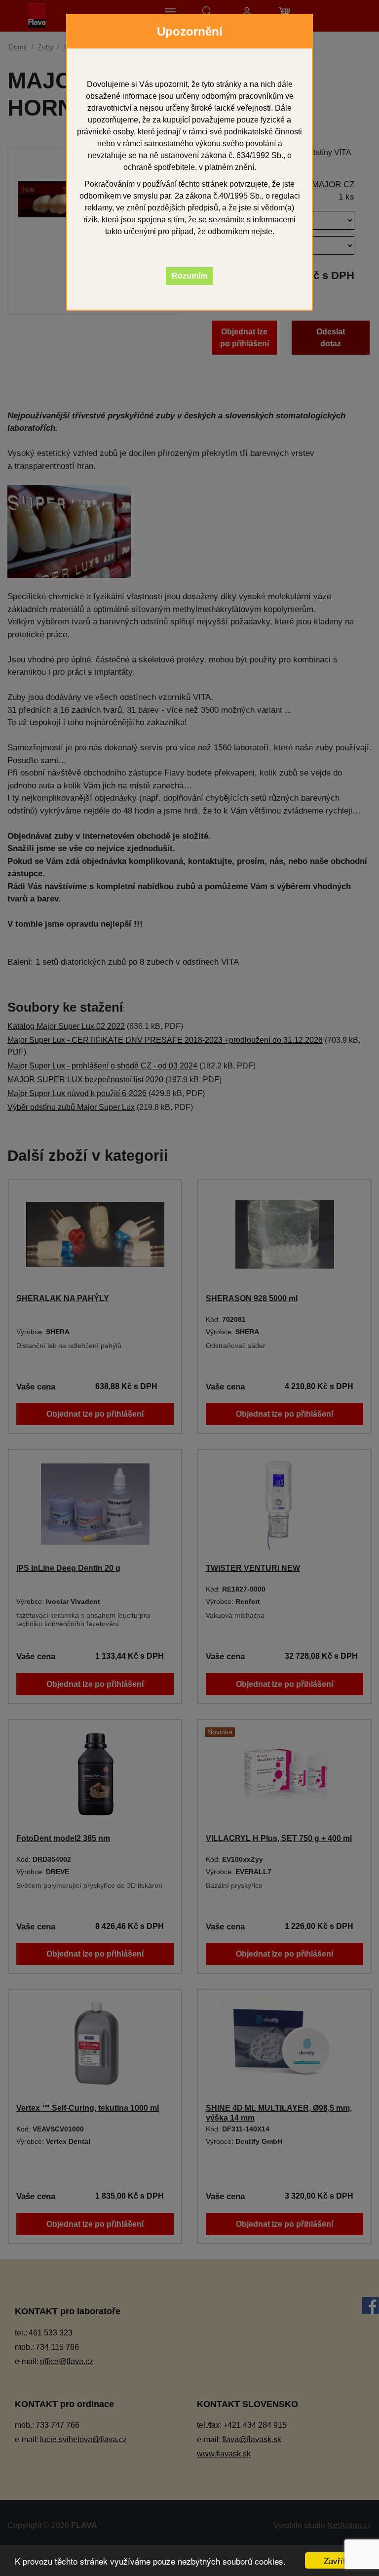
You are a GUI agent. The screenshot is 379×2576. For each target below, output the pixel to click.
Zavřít (335, 2560)
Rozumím (189, 276)
